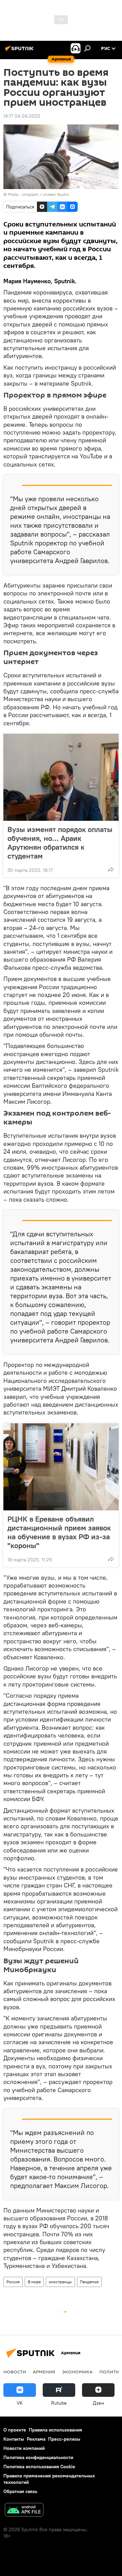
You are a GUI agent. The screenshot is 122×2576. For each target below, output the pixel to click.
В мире (34, 2282)
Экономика (77, 2372)
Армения (44, 2372)
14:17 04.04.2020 (22, 116)
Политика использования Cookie (39, 2467)
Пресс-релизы (64, 2439)
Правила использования (55, 2430)
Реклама (36, 2439)
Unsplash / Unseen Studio (45, 194)
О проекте (15, 2430)
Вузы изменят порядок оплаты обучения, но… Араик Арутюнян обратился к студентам (60, 843)
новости (15, 2372)
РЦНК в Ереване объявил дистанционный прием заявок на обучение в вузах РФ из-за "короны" (59, 1532)
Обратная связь (20, 2491)
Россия (13, 2282)
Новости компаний (24, 2448)
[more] (111, 869)
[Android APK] (24, 2511)
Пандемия (89, 2282)
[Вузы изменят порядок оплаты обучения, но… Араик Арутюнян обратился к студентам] (61, 777)
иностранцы (60, 2282)
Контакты (14, 2439)
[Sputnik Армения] (20, 51)
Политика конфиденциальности (38, 2457)
